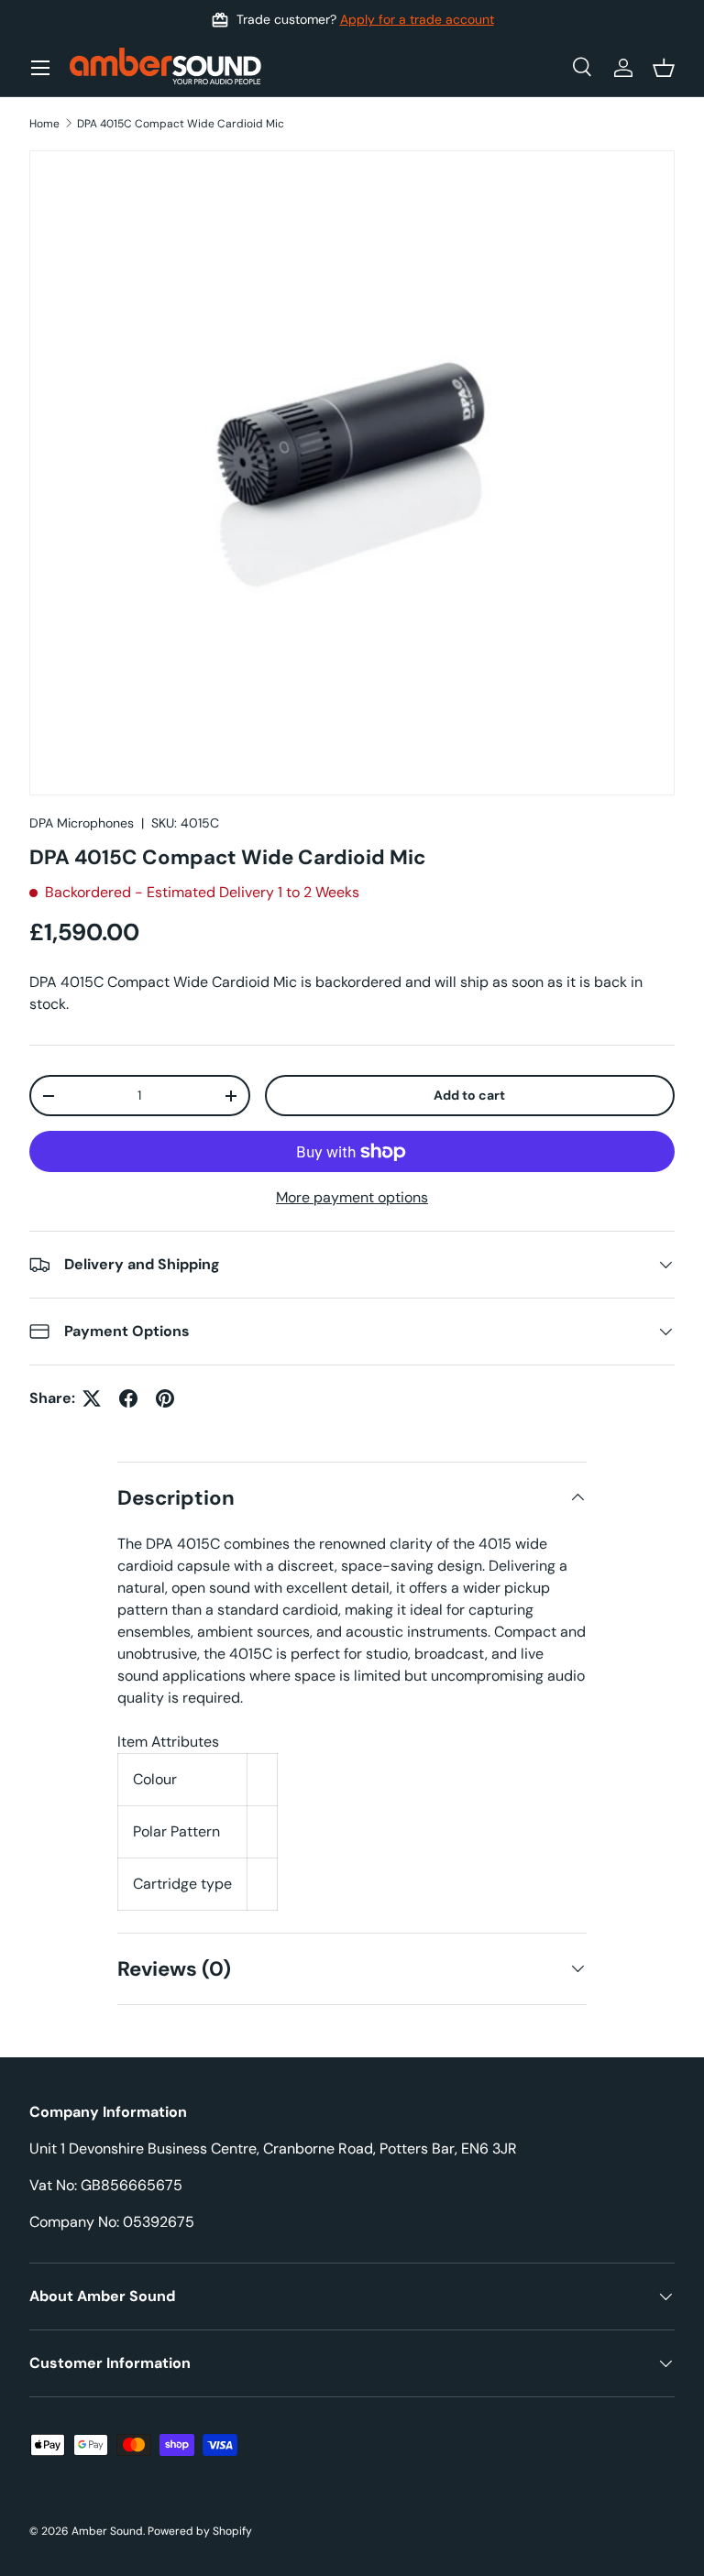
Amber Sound (107, 2531)
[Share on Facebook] (128, 1398)
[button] (664, 68)
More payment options (352, 1197)
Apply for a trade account (417, 19)
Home (44, 124)
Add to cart (469, 1095)
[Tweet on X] (92, 1398)
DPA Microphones (82, 823)
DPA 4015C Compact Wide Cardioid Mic (181, 124)
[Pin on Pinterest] (165, 1398)
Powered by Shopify (200, 2531)
